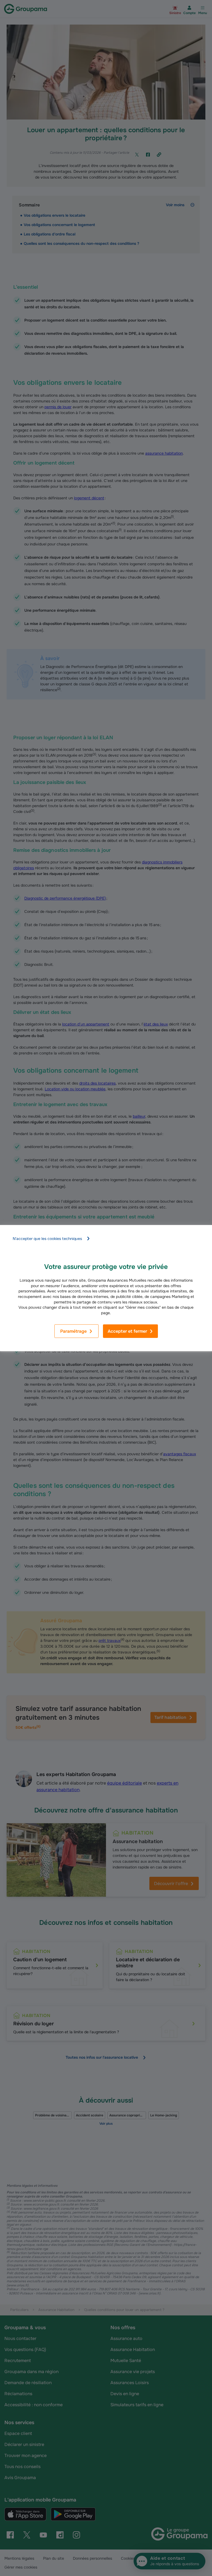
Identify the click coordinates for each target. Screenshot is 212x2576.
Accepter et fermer (127, 1331)
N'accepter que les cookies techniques (47, 1239)
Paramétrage (73, 1331)
